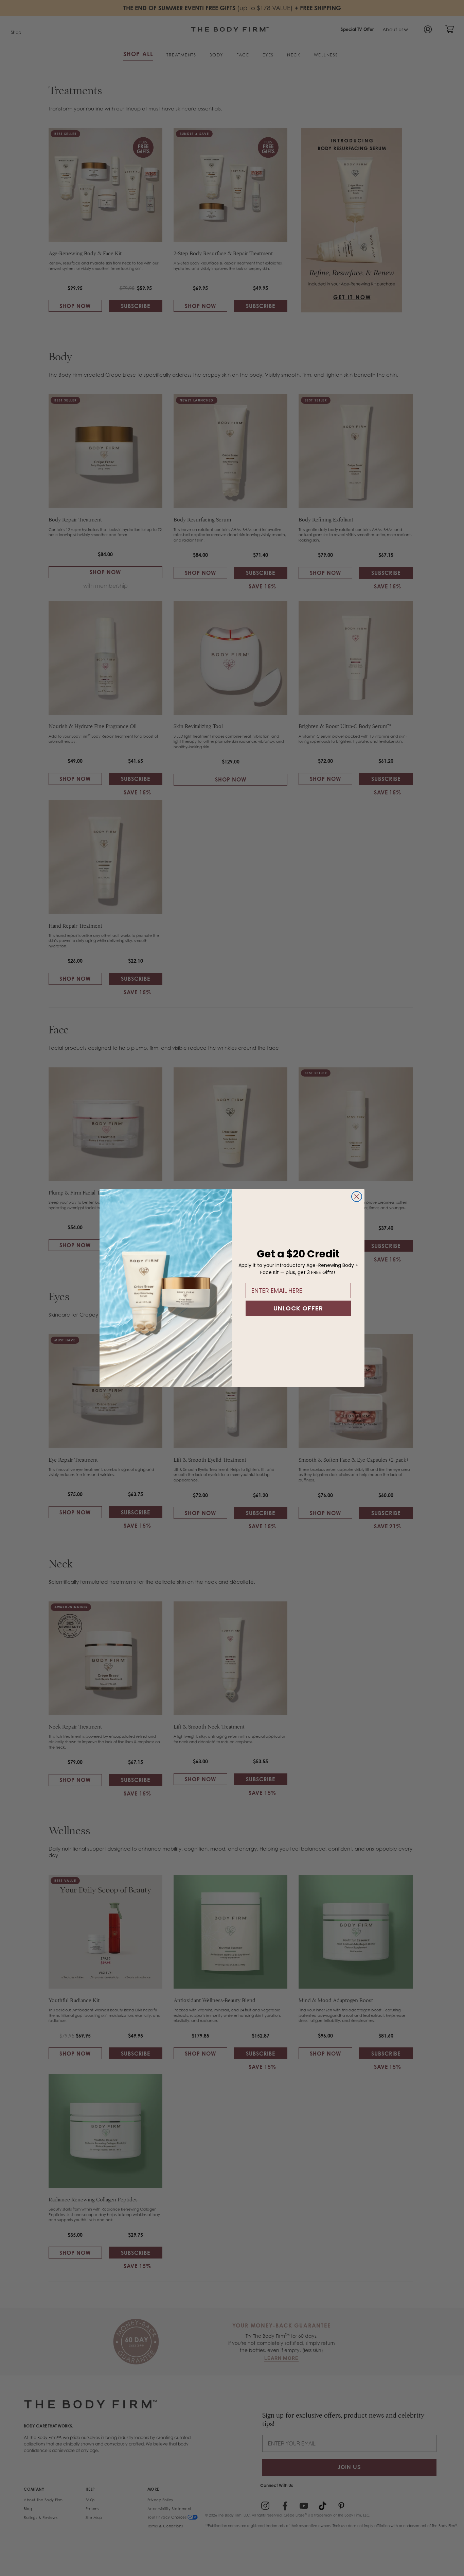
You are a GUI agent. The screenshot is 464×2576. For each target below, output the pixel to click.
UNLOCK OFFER (298, 1308)
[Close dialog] (357, 1197)
